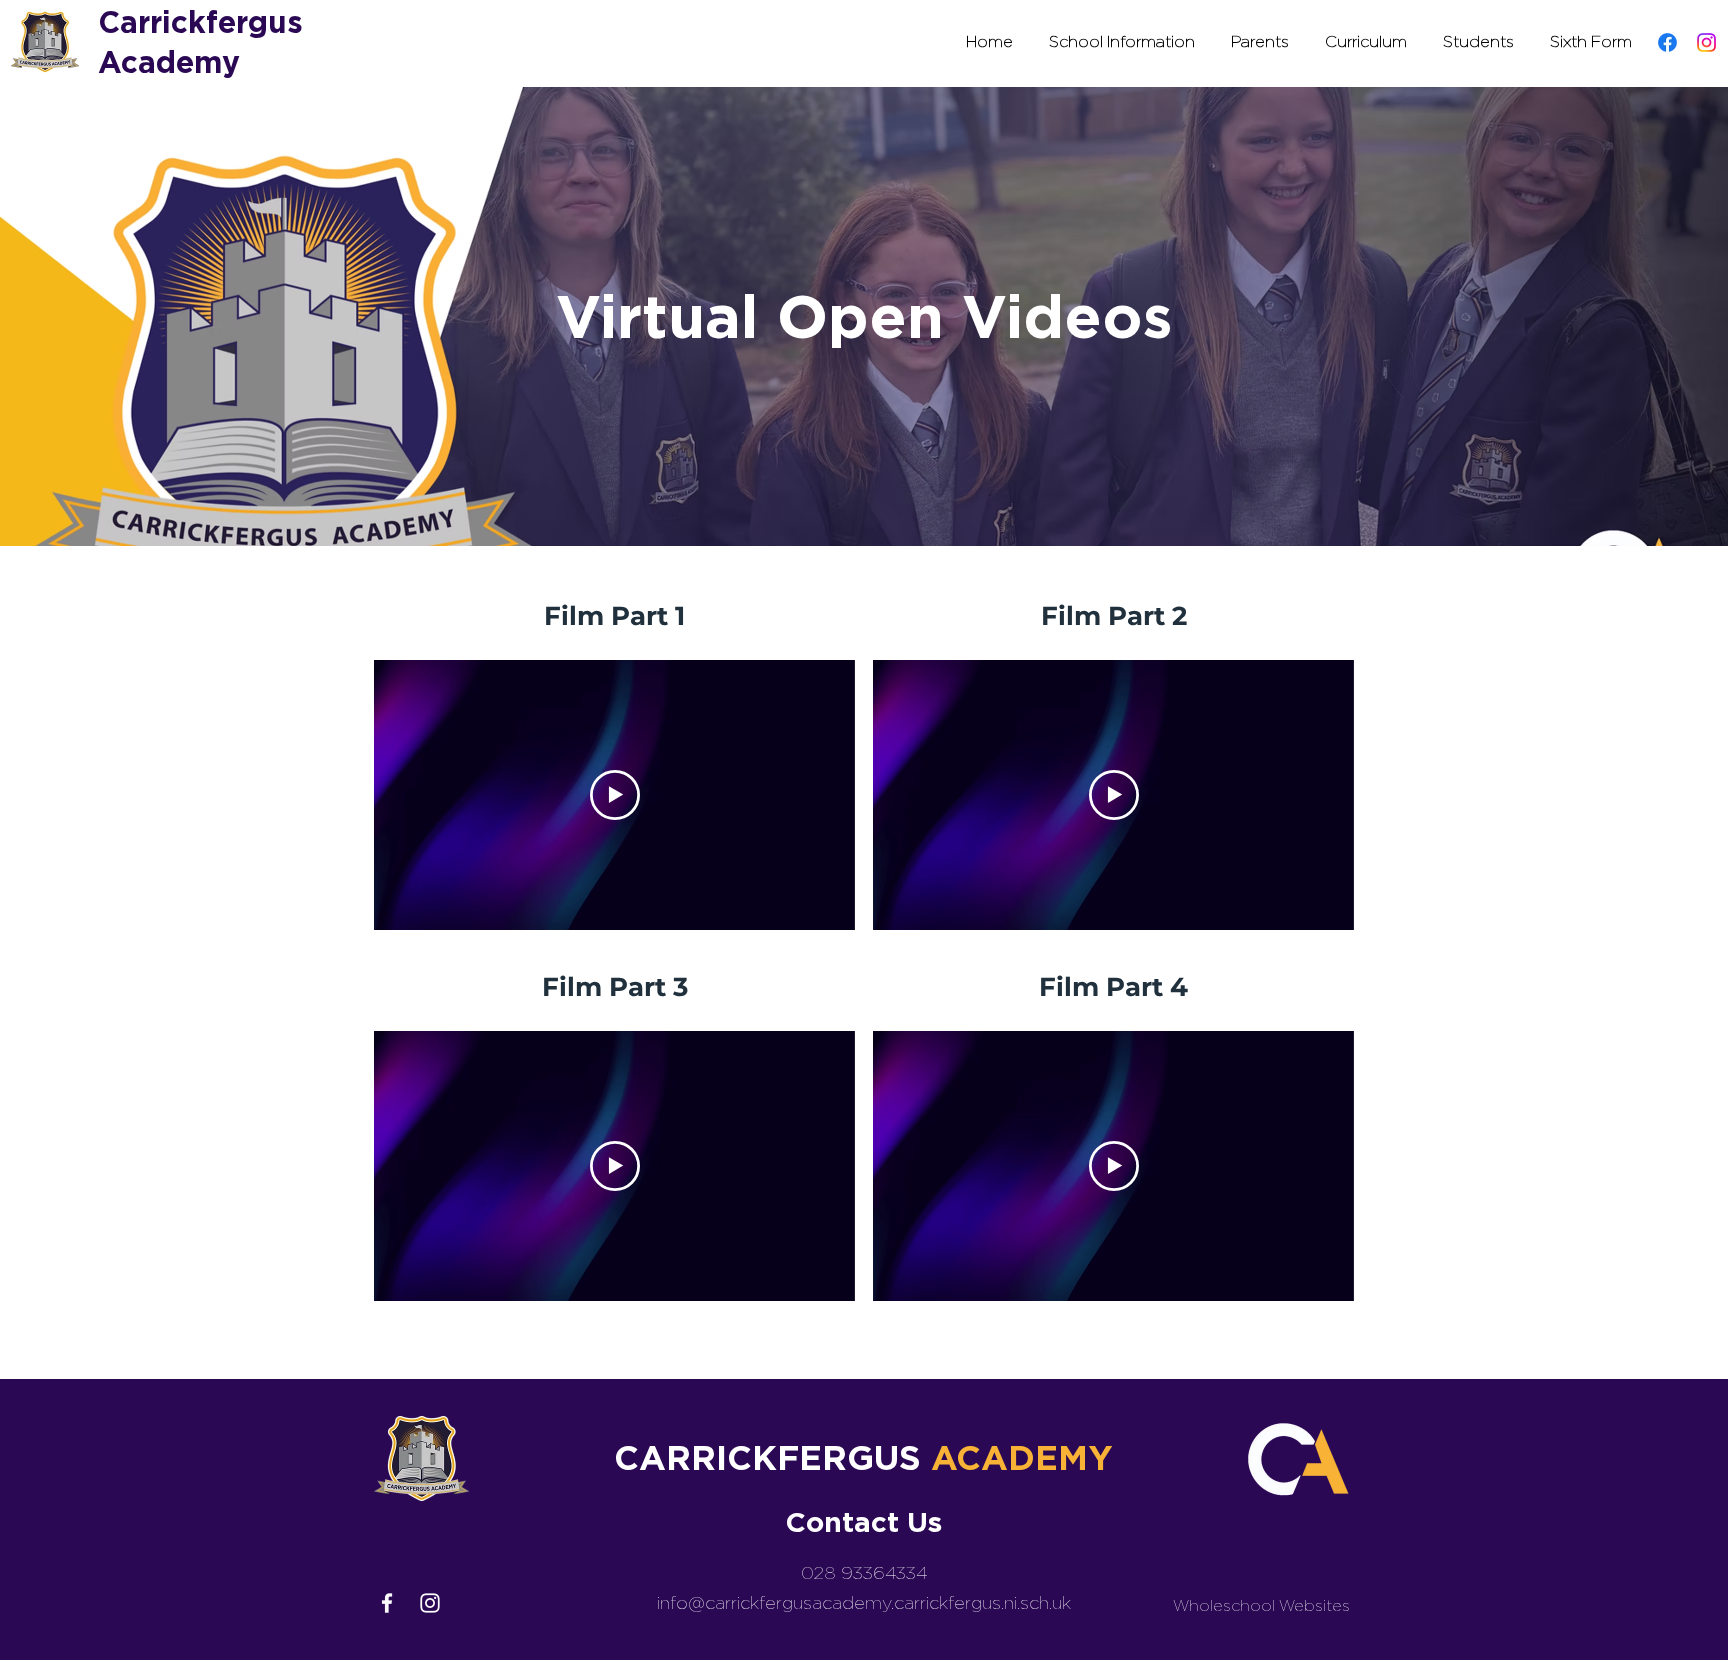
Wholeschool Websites (1261, 1605)
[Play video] (615, 795)
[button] (1122, 42)
